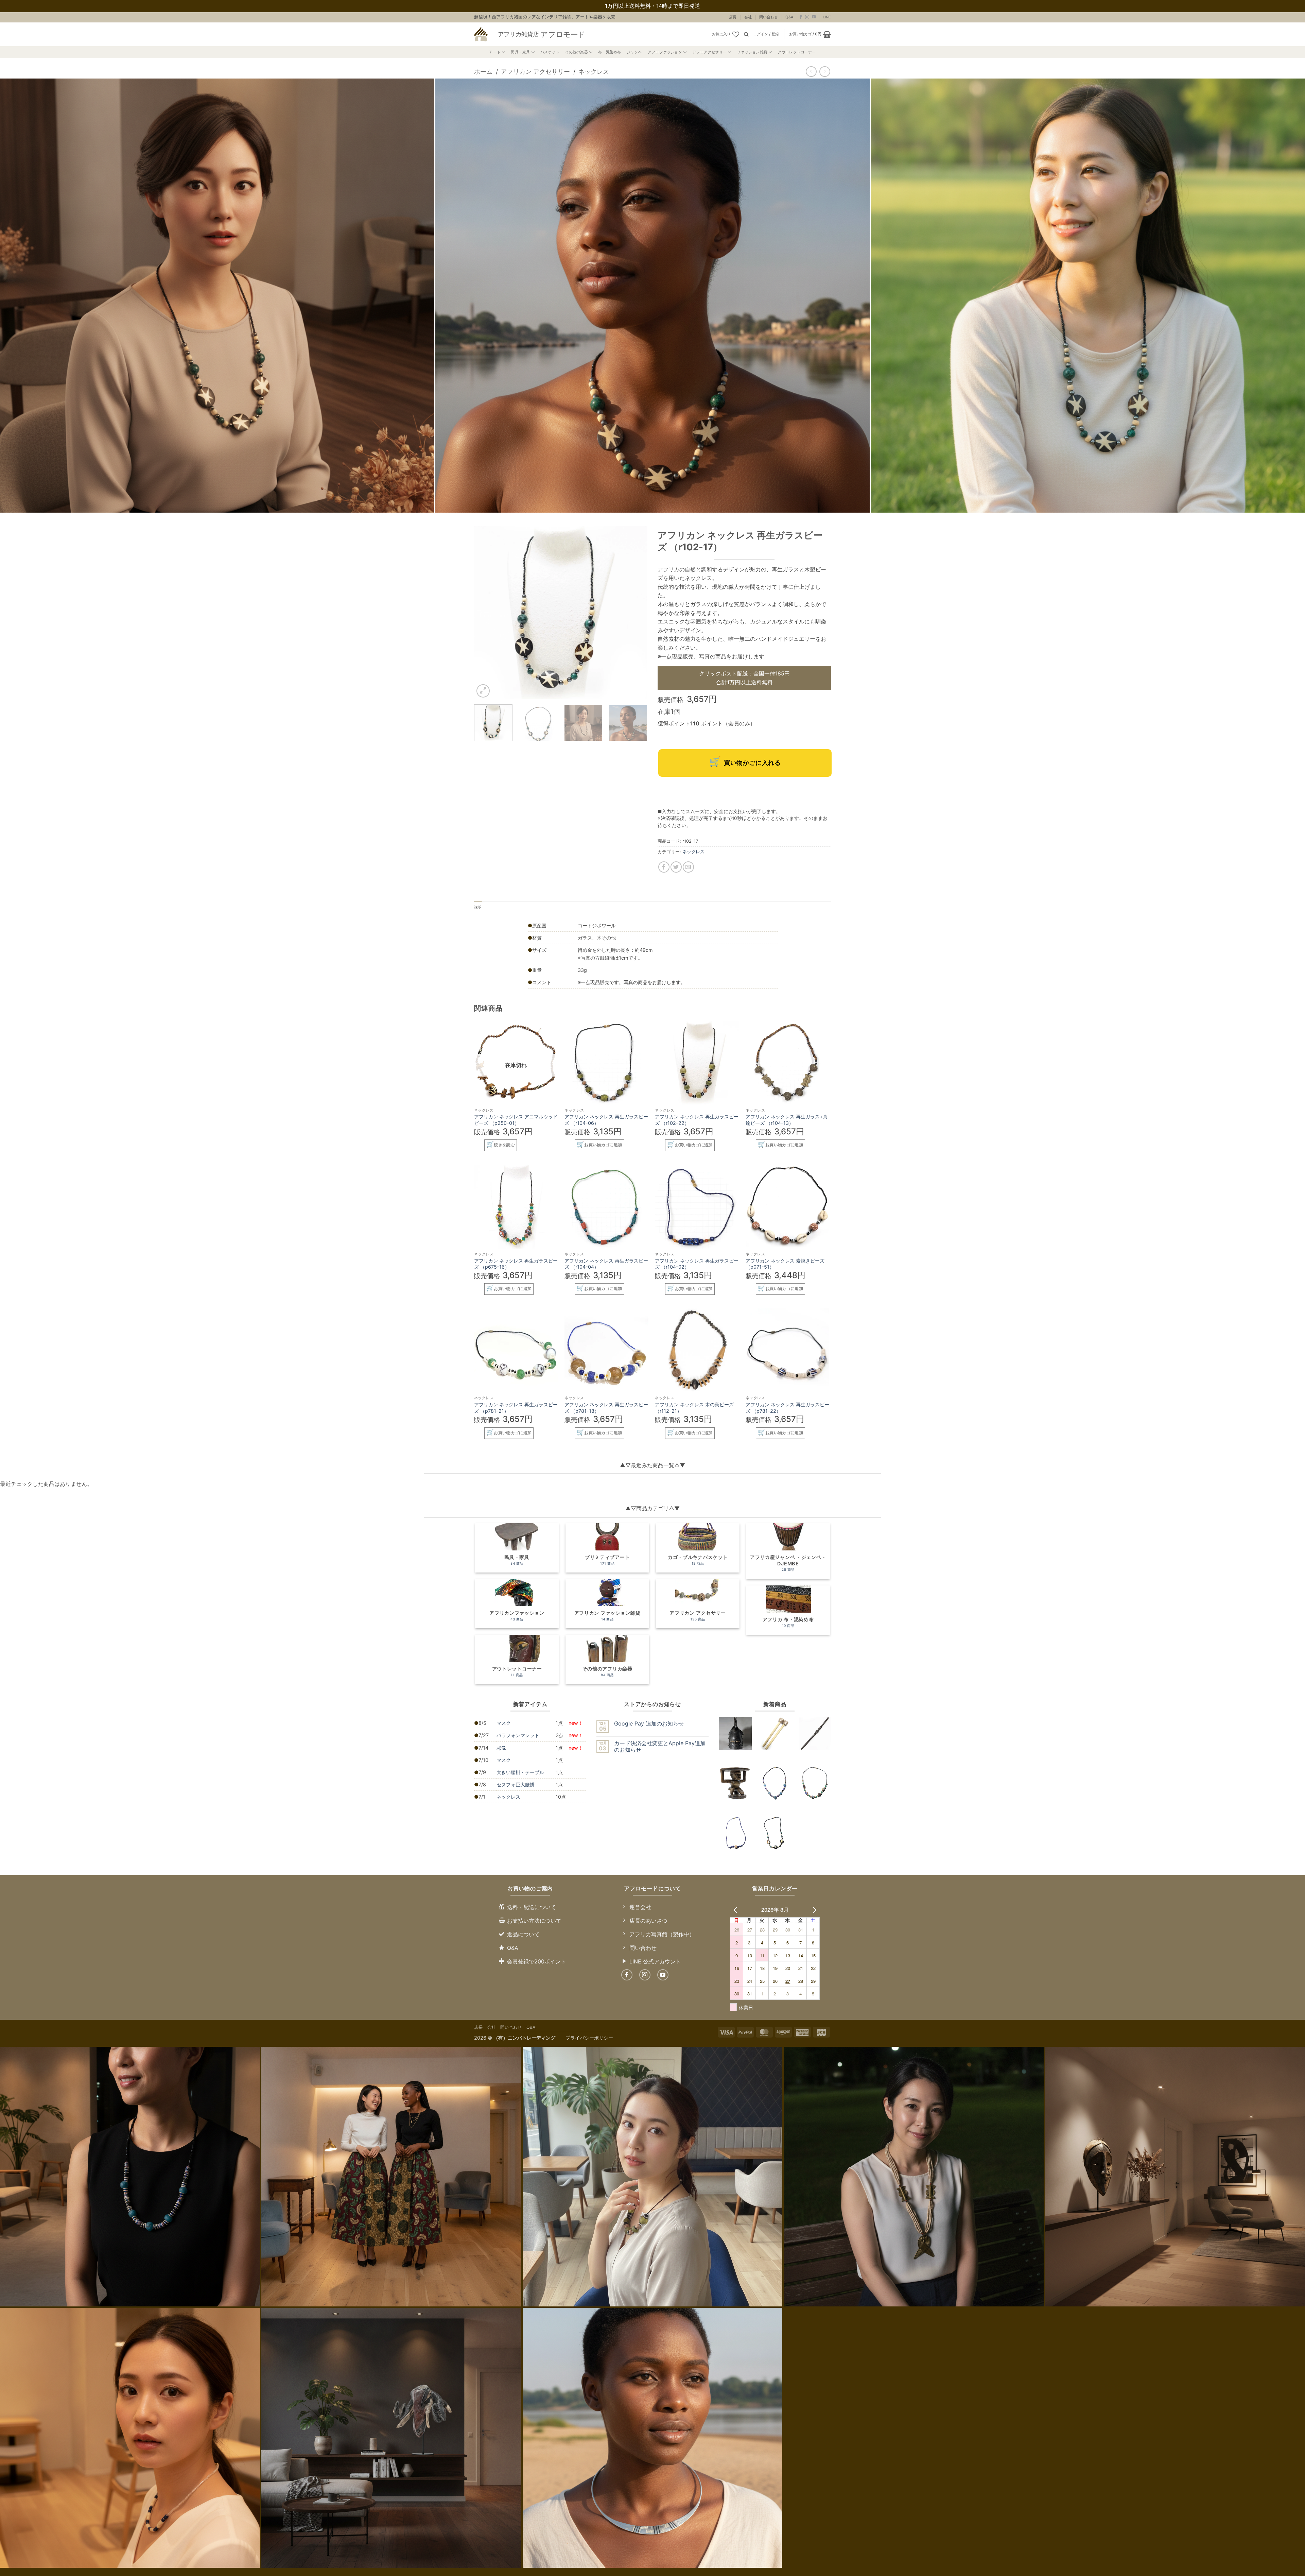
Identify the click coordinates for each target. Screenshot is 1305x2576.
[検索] (746, 34)
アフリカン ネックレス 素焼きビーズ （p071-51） (785, 1264)
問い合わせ (769, 17)
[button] (766, 34)
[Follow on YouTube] (814, 17)
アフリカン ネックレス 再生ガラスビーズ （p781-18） (606, 1408)
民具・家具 (520, 52)
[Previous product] (825, 72)
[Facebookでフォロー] (801, 17)
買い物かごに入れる (752, 763)
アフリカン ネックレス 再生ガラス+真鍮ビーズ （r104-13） (787, 1120)
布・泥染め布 (610, 52)
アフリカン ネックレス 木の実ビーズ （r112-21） (694, 1408)
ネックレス (594, 71)
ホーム (483, 71)
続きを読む (504, 1145)
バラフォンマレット (518, 1735)
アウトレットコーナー (797, 52)
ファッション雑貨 (752, 52)
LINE (827, 17)
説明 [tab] (478, 907)
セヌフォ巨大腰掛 (516, 1784)
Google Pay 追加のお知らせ (649, 1724)
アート (495, 52)
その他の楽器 (577, 52)
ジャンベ (634, 52)
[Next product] (811, 72)
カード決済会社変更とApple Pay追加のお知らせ (660, 1747)
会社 (748, 17)
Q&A (789, 17)
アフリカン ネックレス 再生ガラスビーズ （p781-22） (787, 1408)
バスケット (550, 52)
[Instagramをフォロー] (807, 17)
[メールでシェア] (688, 867)
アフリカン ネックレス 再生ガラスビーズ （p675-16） (516, 1264)
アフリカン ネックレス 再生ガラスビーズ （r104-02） (697, 1264)
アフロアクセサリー (709, 52)
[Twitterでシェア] (676, 867)
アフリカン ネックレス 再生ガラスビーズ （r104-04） (606, 1264)
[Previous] (486, 613)
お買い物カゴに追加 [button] (603, 1145)
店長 (733, 17)
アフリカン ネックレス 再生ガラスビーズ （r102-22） (697, 1120)
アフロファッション (665, 52)
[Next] (636, 613)
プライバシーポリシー (589, 2038)
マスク (504, 1723)
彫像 (501, 1748)
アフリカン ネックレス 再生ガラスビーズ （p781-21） (516, 1408)
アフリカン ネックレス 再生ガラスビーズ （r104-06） (606, 1120)
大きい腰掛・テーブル (520, 1772)
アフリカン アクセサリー (535, 71)
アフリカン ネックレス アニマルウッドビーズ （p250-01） (516, 1120)
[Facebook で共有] (664, 867)
